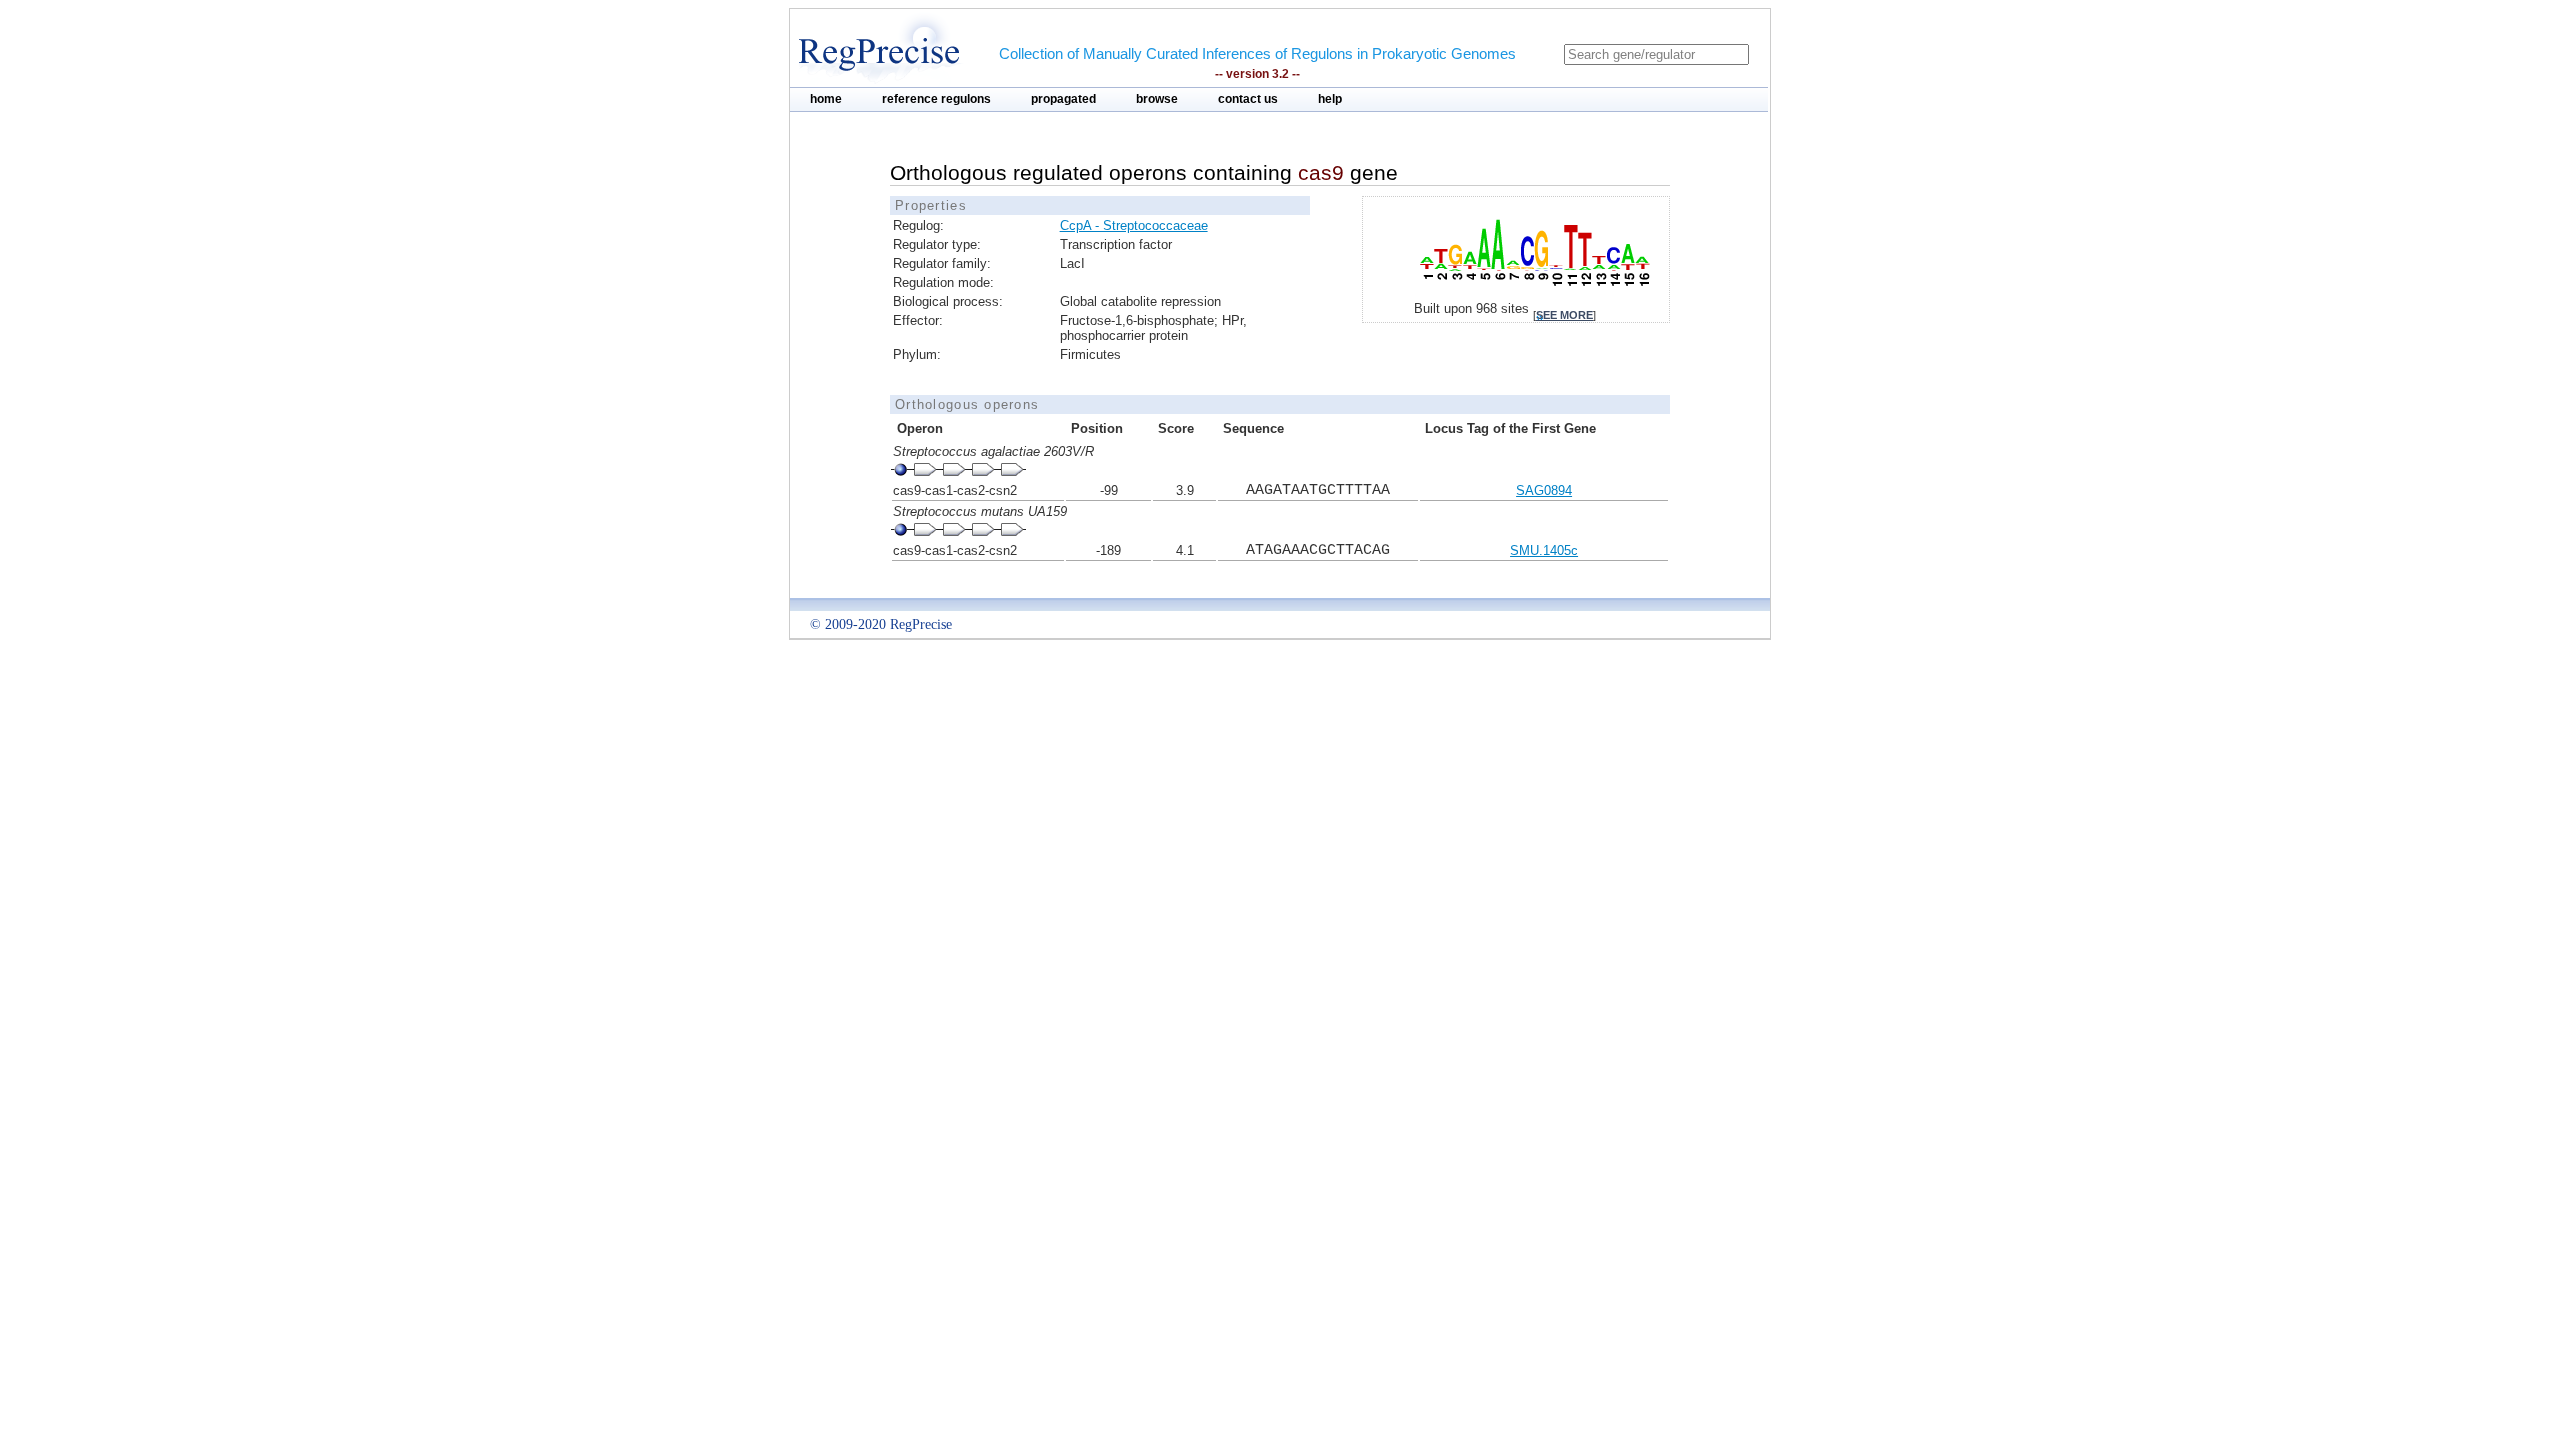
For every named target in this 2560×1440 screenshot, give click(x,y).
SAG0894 (1544, 490)
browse (1157, 99)
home (826, 99)
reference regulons (936, 99)
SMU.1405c (1544, 550)
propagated (1063, 99)
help (1330, 99)
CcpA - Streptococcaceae (1134, 225)
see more (1564, 315)
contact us (1248, 99)
